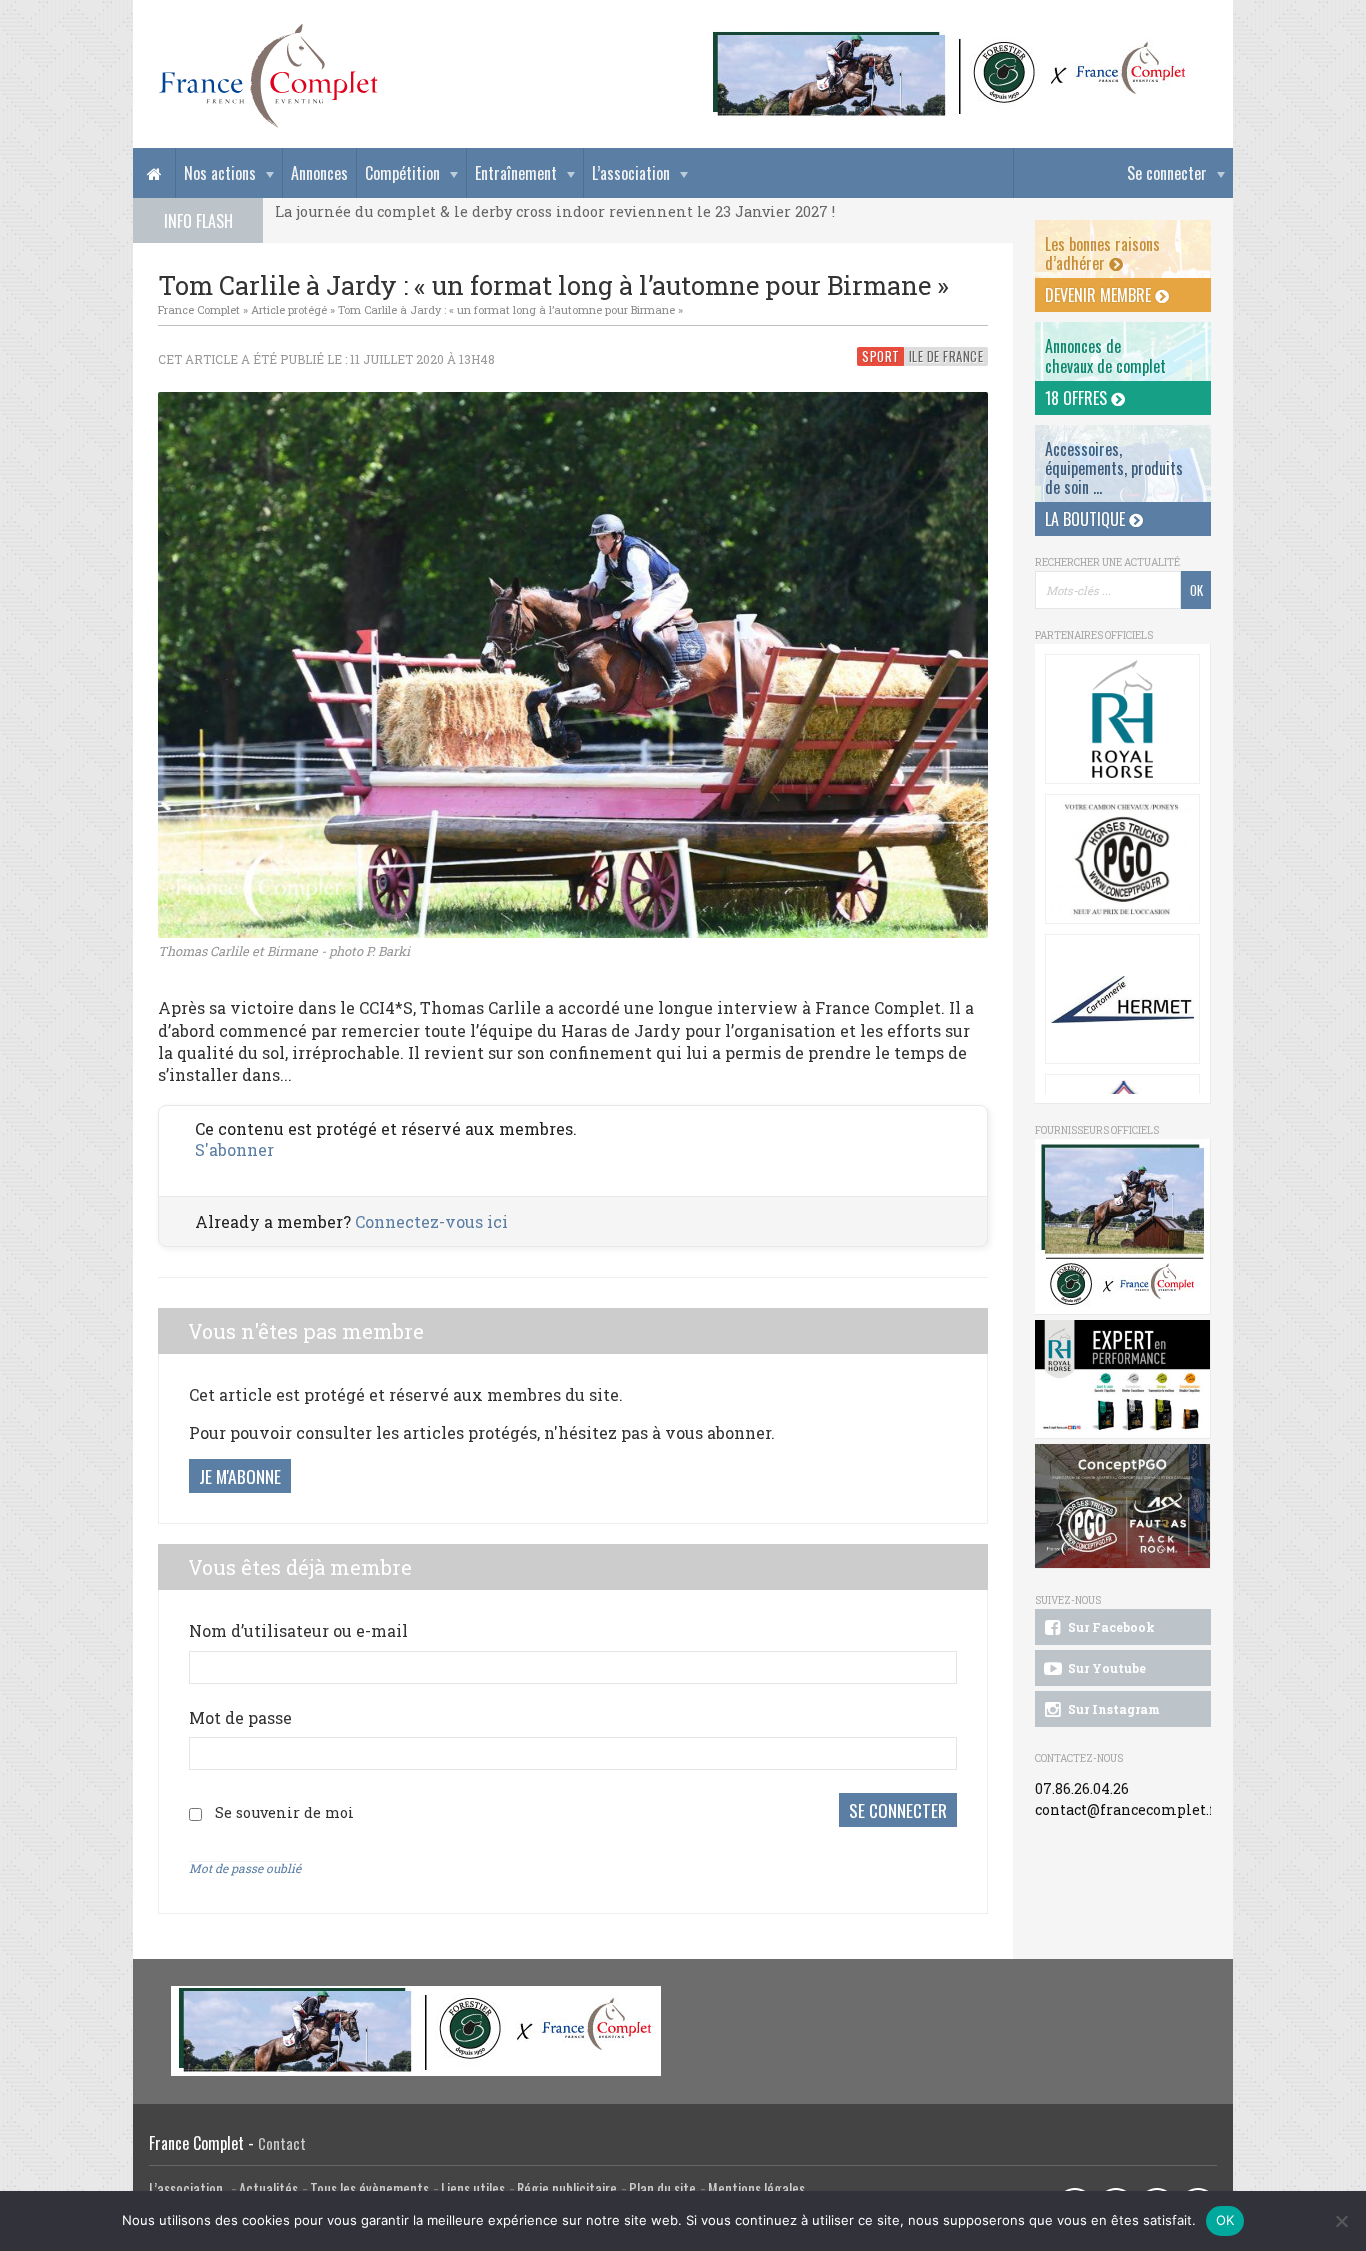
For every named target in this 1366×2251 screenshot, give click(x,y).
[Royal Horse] (1122, 719)
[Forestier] (950, 40)
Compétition (402, 173)
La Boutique (1087, 519)
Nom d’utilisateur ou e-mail (298, 1630)
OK (1225, 2220)
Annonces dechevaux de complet (1105, 355)
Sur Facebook (1110, 1627)
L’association (631, 173)
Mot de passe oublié (245, 1868)
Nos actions (220, 173)
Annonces (319, 173)
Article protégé (289, 309)
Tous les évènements (369, 2188)
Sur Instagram (1112, 1709)
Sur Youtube (1105, 1668)
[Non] (1341, 2221)
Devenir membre (1100, 295)
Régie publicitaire (567, 2188)
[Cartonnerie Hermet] (1122, 999)
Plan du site (662, 2188)
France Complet (199, 309)
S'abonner (234, 1149)
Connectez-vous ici (431, 1221)
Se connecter (1167, 173)
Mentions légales (756, 2188)
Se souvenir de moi (284, 1812)
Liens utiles (473, 2188)
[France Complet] (268, 76)
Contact (282, 2143)
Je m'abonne (240, 1476)
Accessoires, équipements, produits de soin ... (1114, 468)
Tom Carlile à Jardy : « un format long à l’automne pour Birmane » (510, 309)
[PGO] (1123, 1506)
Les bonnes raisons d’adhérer (1102, 253)
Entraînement (516, 173)
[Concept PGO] (1122, 859)
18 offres (1078, 398)
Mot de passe (240, 1717)
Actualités (268, 2188)
